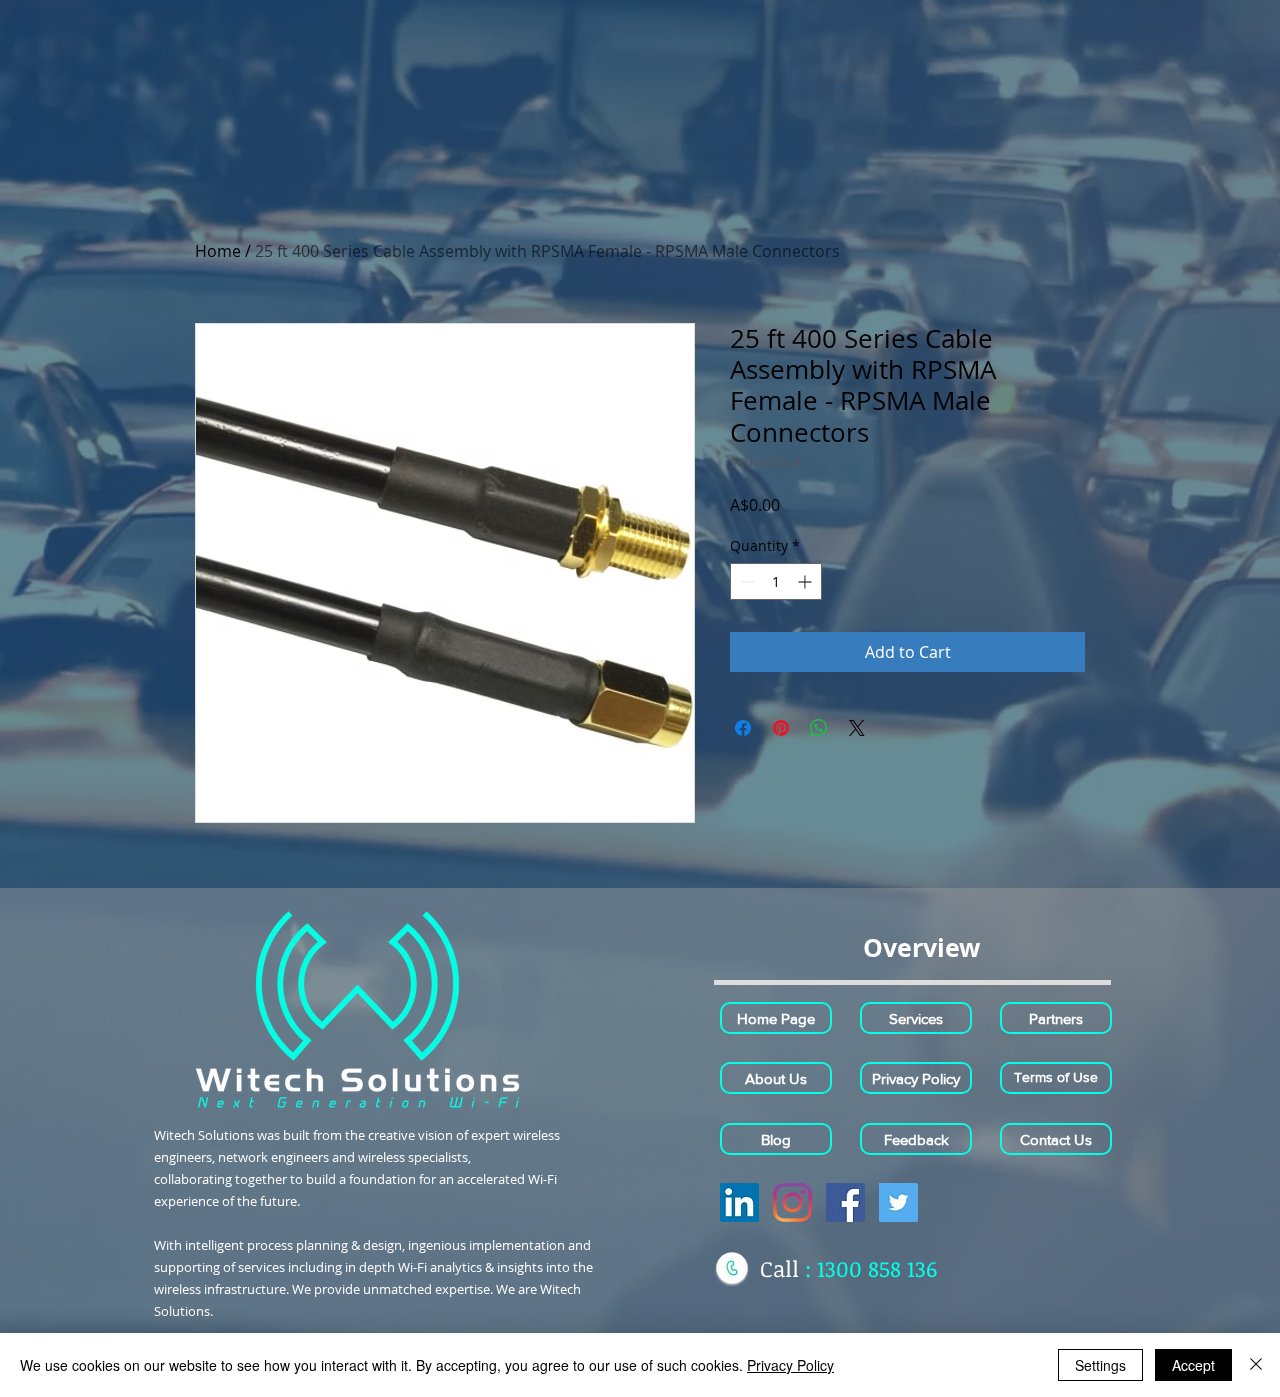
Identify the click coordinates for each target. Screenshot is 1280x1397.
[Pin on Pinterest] (781, 728)
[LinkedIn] (739, 1202)
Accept (1193, 1365)
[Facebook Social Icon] (845, 1202)
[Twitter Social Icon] (898, 1202)
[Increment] (806, 581)
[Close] (1256, 1365)
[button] (921, 947)
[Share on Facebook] (743, 728)
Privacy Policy (790, 1365)
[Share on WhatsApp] (819, 728)
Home (218, 251)
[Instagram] (792, 1202)
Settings (1100, 1365)
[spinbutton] (776, 581)
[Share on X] (857, 728)
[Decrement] (745, 581)
